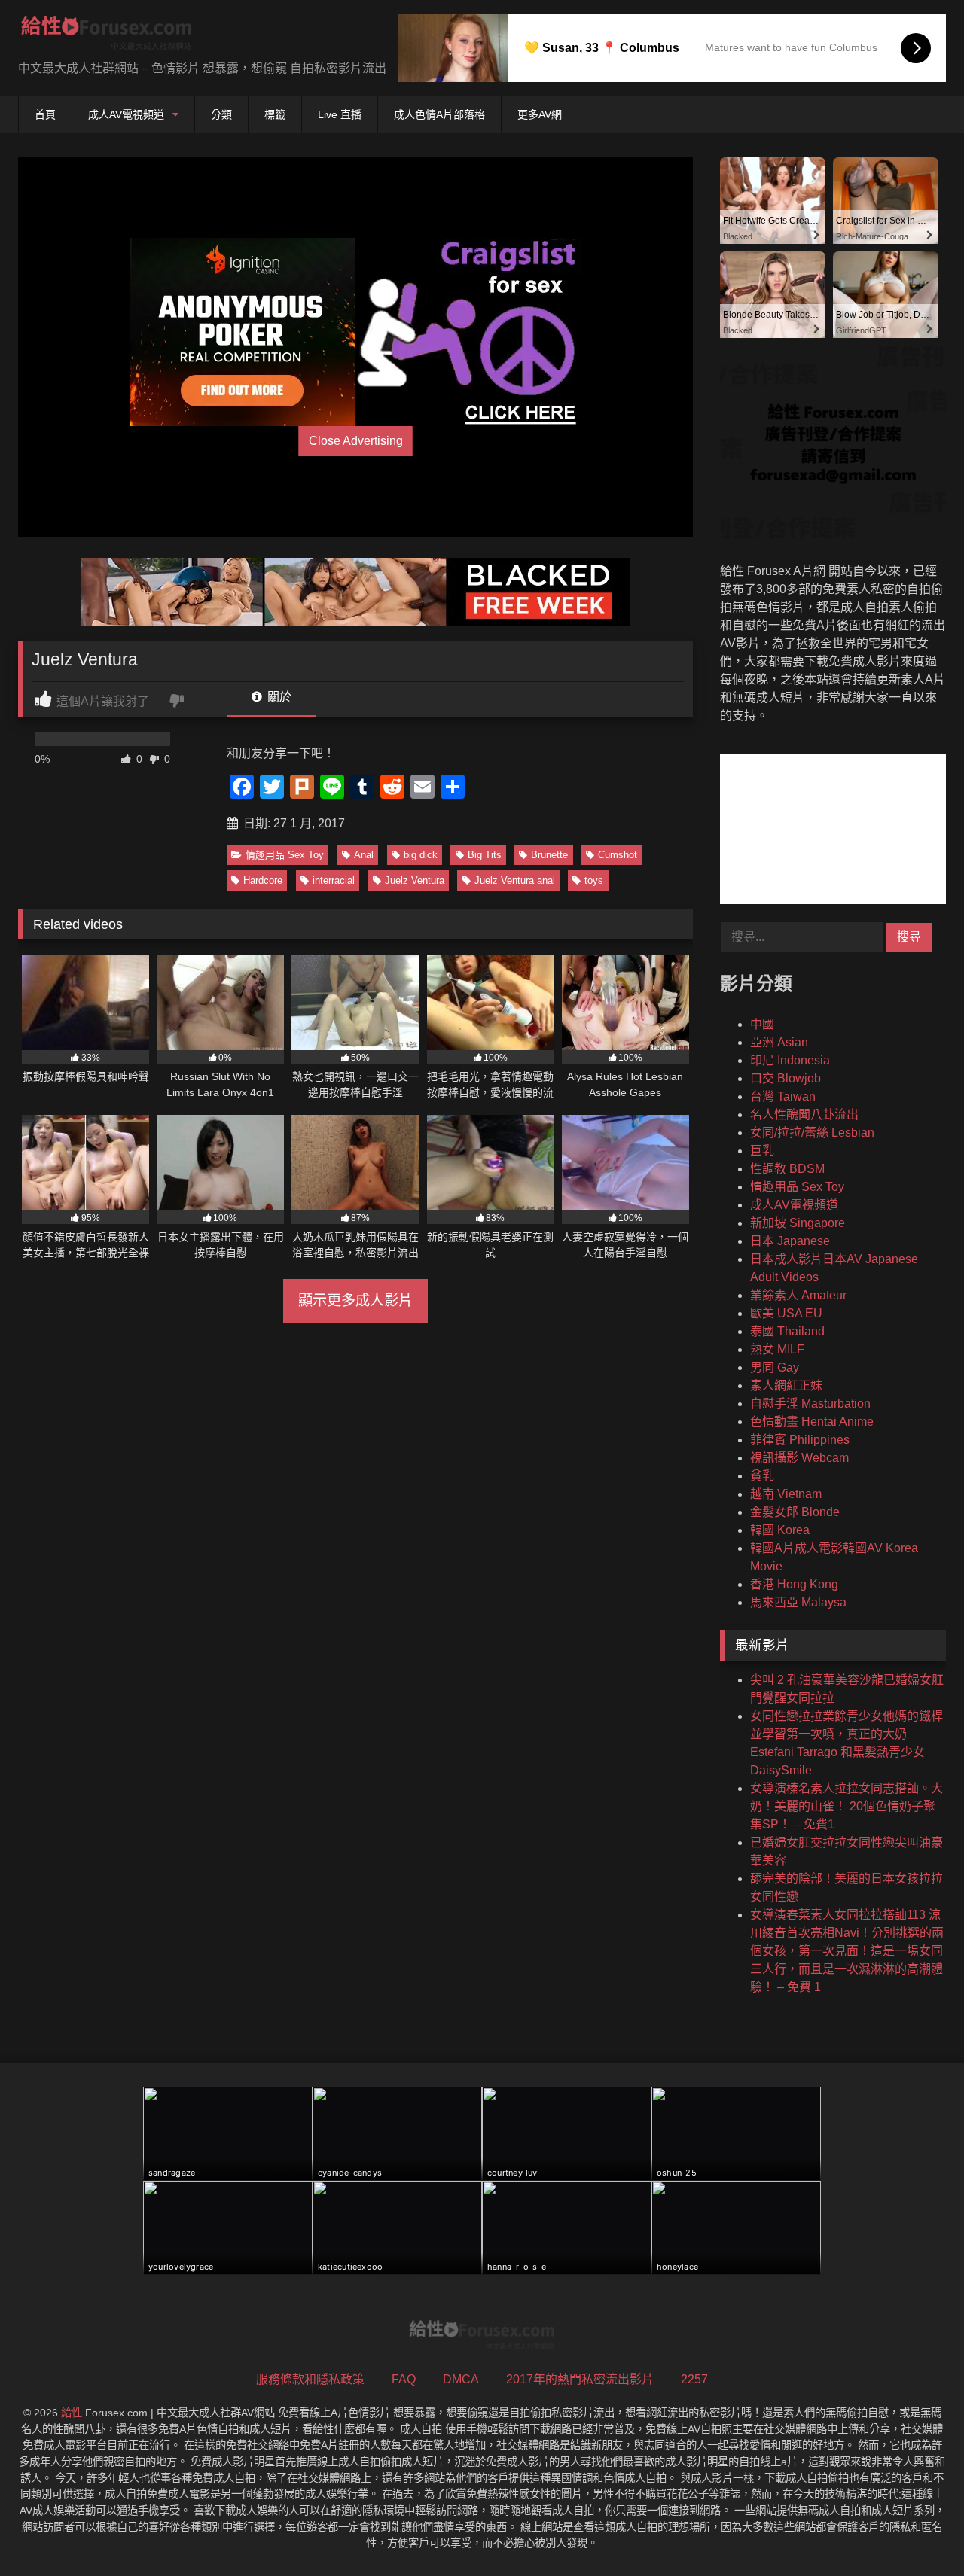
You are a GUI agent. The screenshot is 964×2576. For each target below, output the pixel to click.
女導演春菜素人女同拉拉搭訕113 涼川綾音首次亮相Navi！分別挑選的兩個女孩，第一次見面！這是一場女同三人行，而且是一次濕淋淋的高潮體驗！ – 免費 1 (847, 1951)
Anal (364, 855)
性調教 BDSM (787, 1169)
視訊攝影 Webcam (799, 1458)
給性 (72, 2413)
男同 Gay (775, 1367)
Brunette (549, 855)
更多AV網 (540, 114)
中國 (762, 1024)
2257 (694, 2379)
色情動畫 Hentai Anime (812, 1422)
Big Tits (485, 855)
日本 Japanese (790, 1241)
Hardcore (263, 880)
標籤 (275, 114)
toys (594, 880)
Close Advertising (356, 441)
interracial (334, 880)
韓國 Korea (780, 1530)
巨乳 (762, 1151)
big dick (421, 855)
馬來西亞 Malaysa (798, 1602)
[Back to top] (917, 2531)
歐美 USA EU (786, 1313)
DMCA (461, 2379)
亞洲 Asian (779, 1042)
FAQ (404, 2379)
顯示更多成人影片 (355, 1300)
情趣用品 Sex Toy (285, 855)
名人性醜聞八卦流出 (804, 1114)
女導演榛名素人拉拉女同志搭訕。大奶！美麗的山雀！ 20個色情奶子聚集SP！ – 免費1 (847, 1806)
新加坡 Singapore (798, 1223)
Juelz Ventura (415, 880)
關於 (278, 697)
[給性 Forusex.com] (107, 36)
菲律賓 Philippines (800, 1440)
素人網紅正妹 (786, 1385)
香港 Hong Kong (794, 1584)
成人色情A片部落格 (439, 114)
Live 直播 (340, 114)
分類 (221, 114)
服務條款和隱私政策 (310, 2379)
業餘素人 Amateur (798, 1295)
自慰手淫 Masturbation (810, 1404)
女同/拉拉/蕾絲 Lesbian (812, 1133)
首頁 (45, 114)
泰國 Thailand (787, 1331)
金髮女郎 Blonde (795, 1512)
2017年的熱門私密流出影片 (580, 2379)
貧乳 (762, 1476)
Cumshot (618, 855)
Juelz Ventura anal (515, 880)
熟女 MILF (777, 1349)
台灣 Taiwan (783, 1096)
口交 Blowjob (786, 1078)
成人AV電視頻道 (126, 114)
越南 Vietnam (786, 1494)
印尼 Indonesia (790, 1060)
